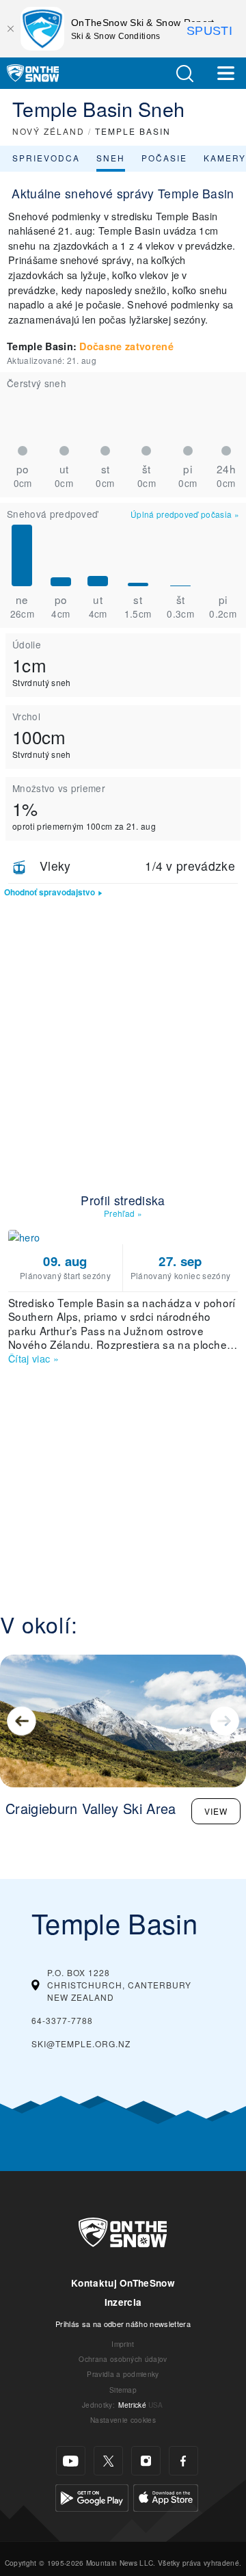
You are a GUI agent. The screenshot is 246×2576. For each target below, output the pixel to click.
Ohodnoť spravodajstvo (50, 892)
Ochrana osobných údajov (123, 2359)
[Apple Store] (166, 2496)
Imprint (123, 2344)
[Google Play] (92, 2496)
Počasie (164, 158)
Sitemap (123, 2390)
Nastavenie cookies (123, 2420)
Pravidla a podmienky (123, 2374)
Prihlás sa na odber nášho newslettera (123, 2324)
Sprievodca (46, 158)
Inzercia (123, 2302)
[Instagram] (146, 2461)
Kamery (225, 158)
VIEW (216, 1811)
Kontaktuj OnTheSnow (123, 2283)
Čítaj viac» (33, 1358)
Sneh (111, 158)
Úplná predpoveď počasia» (185, 514)
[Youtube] (71, 2461)
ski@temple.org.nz (81, 2043)
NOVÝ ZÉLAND (49, 131)
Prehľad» (123, 1213)
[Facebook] (183, 2461)
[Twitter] (108, 2461)
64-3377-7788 (62, 2020)
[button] (184, 74)
